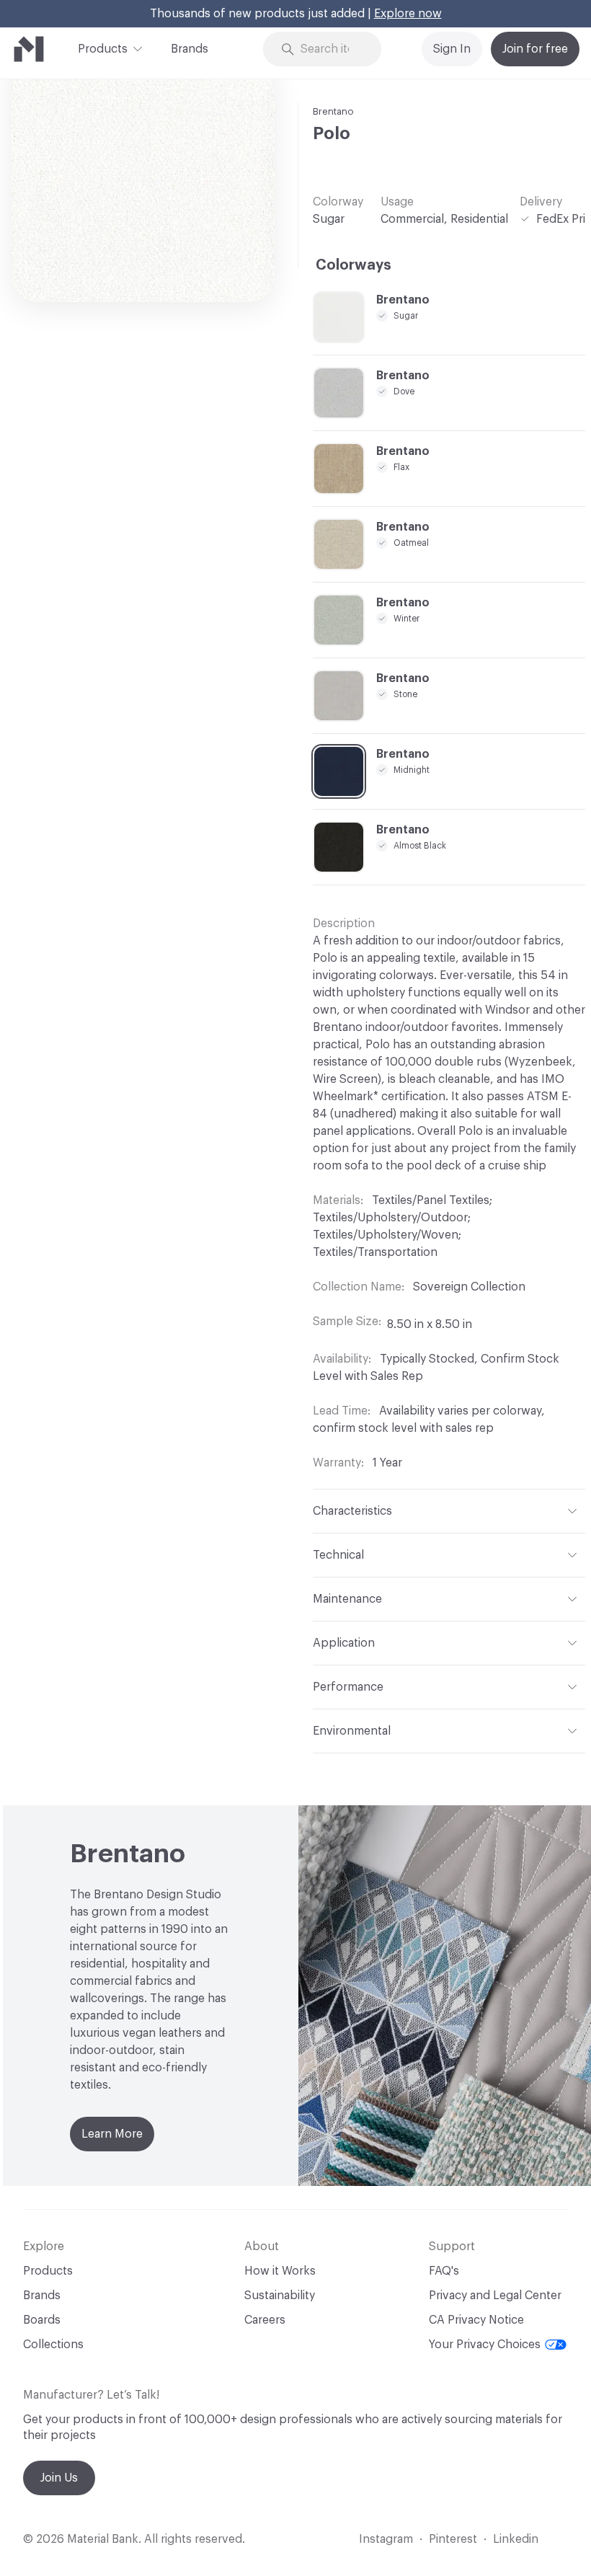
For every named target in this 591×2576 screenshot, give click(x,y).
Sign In (452, 49)
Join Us (59, 2478)
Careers (265, 2320)
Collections (53, 2345)
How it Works (280, 2271)
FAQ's (444, 2271)
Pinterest (453, 2539)
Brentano (333, 111)
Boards (42, 2320)
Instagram (386, 2539)
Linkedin (516, 2539)
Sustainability (280, 2296)
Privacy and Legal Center (495, 2296)
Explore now (408, 14)
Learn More (112, 2134)
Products (103, 49)
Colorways (354, 265)
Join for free (535, 49)
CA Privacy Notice (476, 2320)
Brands (190, 49)
